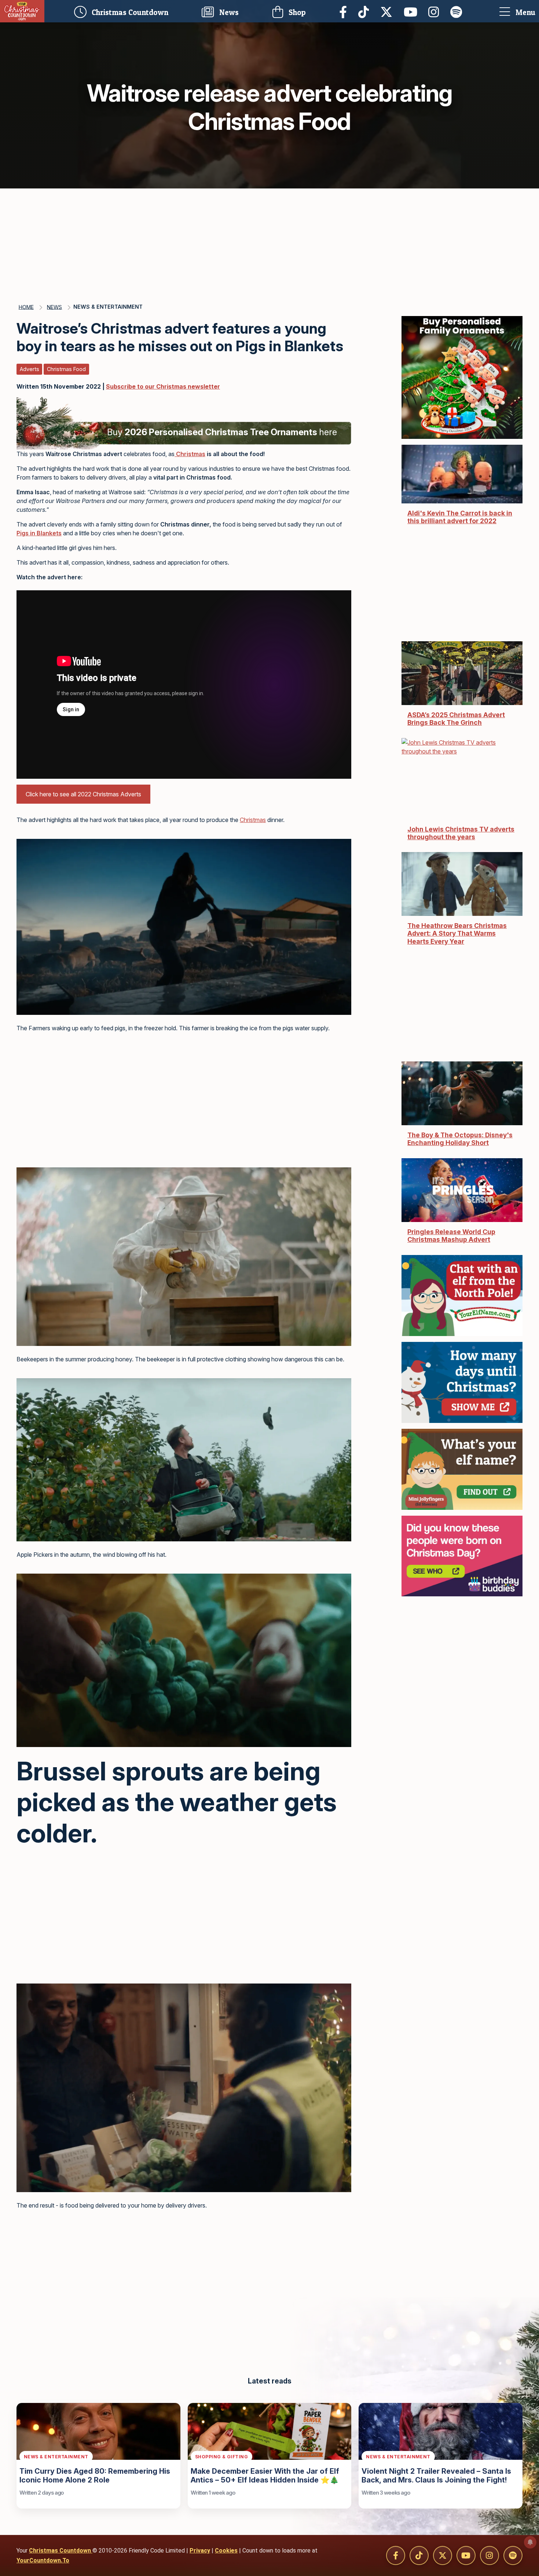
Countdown (132, 11)
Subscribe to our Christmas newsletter (163, 386)
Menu (525, 12)
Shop (296, 12)
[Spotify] (458, 11)
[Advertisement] (269, 243)
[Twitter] (388, 11)
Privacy (200, 2551)
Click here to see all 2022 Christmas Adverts (83, 794)
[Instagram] (436, 11)
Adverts (30, 369)
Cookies (226, 2551)
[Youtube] (412, 11)
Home (26, 307)
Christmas (191, 454)
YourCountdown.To (43, 2560)
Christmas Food (66, 369)
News (228, 12)
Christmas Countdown (61, 2551)
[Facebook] (345, 11)
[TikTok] (366, 11)
